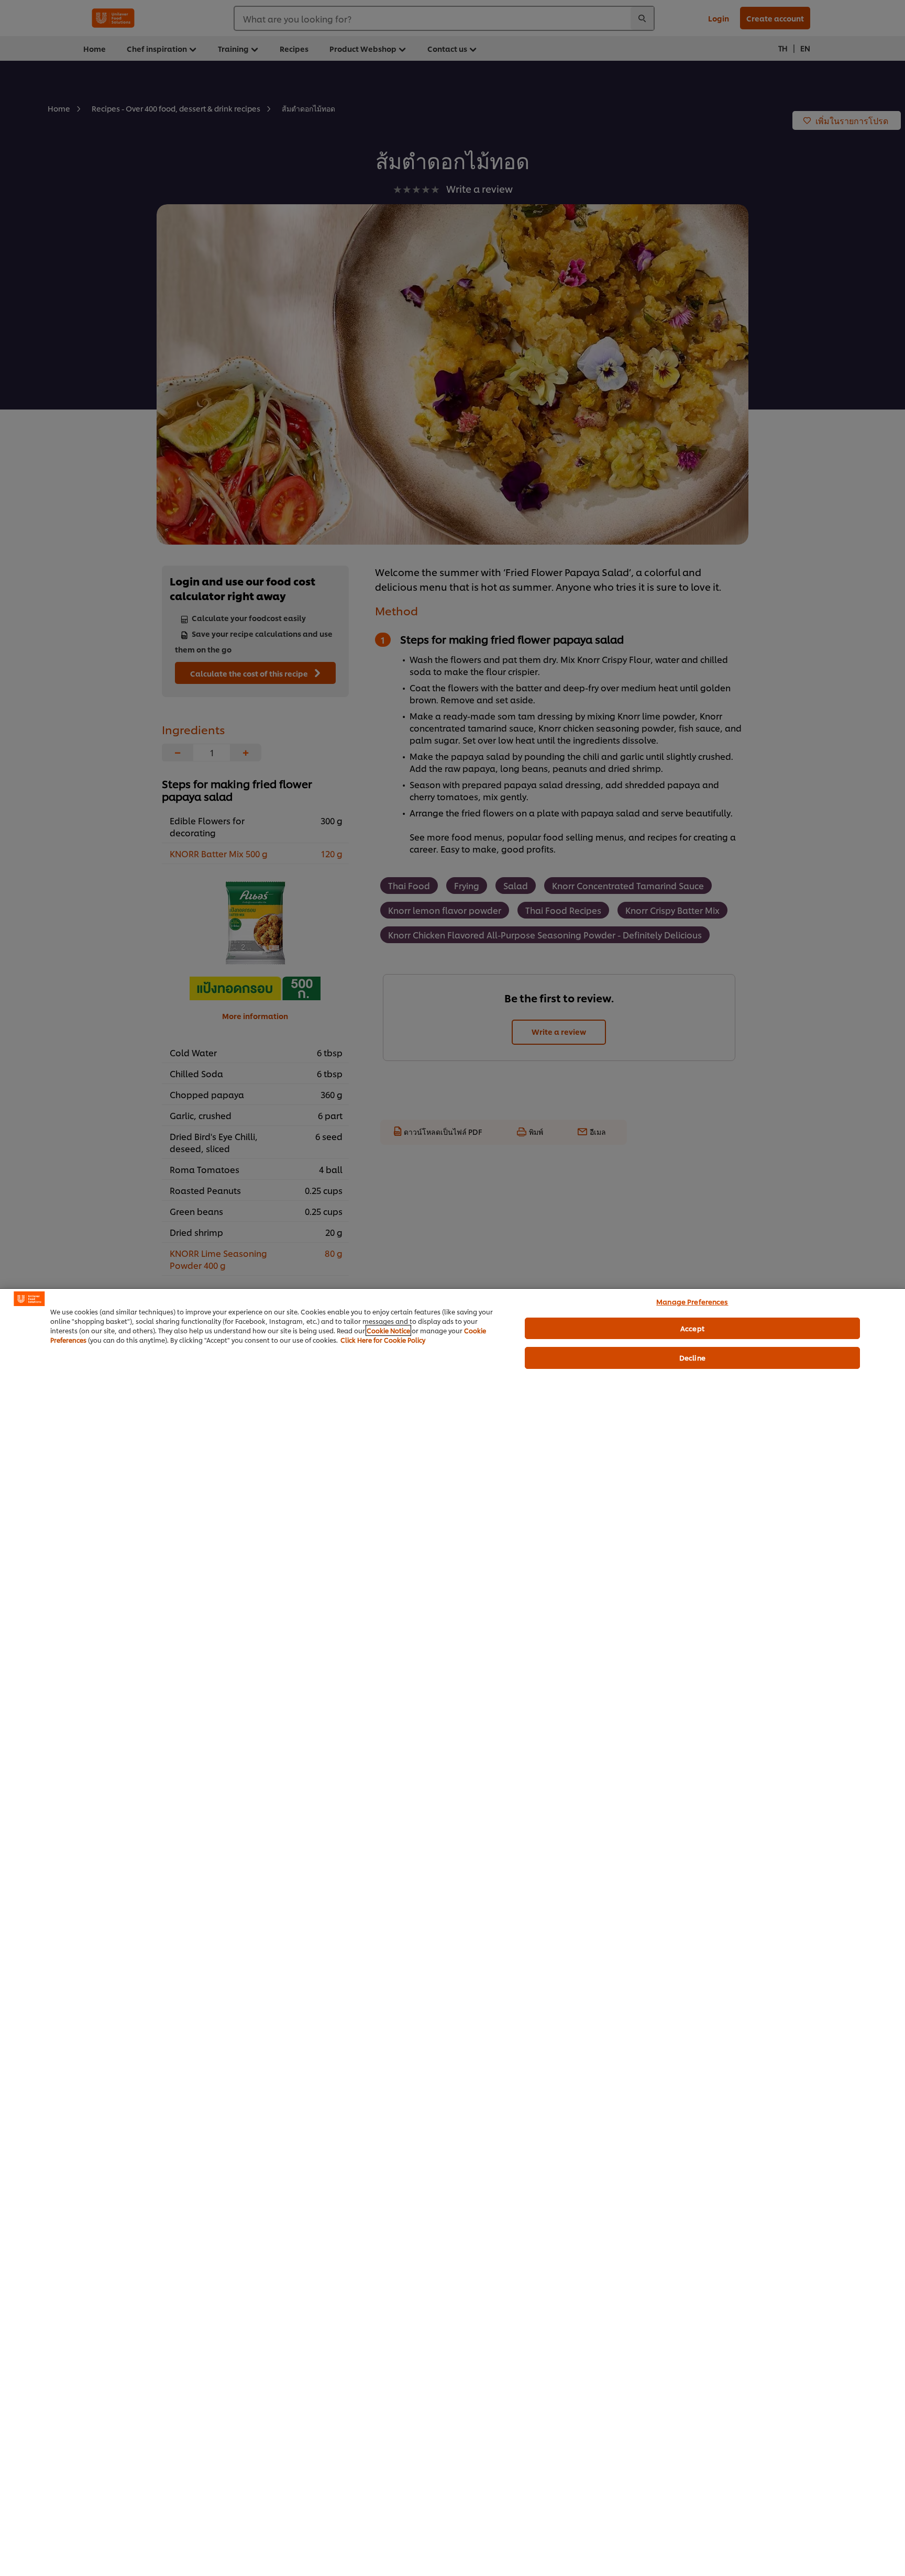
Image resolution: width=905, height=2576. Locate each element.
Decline (692, 1357)
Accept (692, 1328)
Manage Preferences (692, 1301)
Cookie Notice (388, 1330)
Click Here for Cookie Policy (383, 1340)
